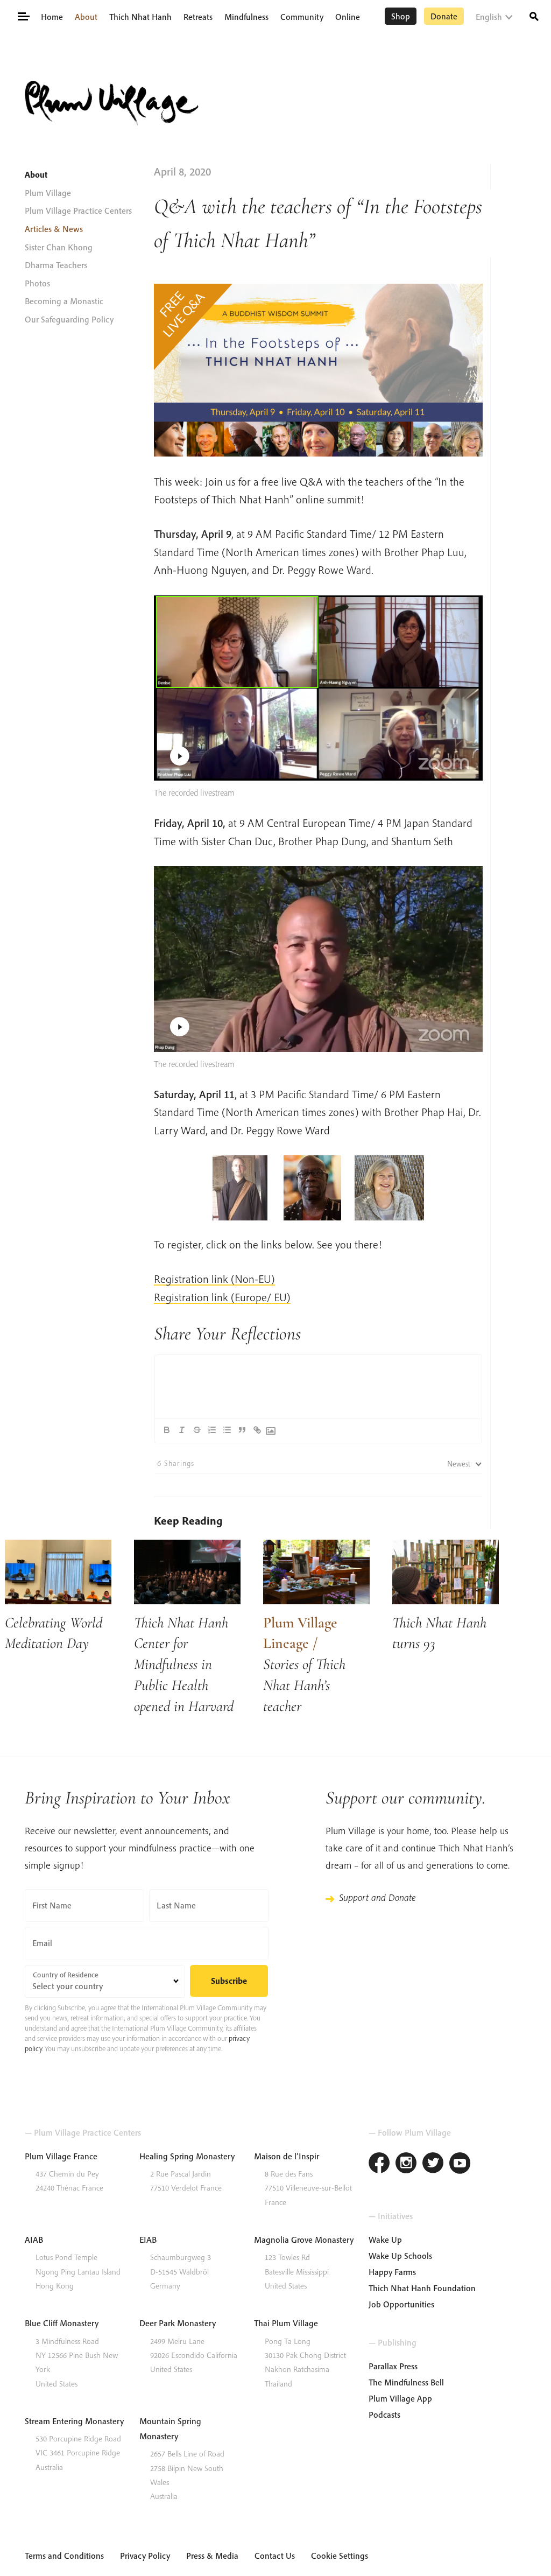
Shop (401, 16)
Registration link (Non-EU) (214, 1279)
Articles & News (54, 229)
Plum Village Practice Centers (78, 210)
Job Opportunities (401, 2304)
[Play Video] (319, 688)
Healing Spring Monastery (187, 2156)
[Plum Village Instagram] (406, 2164)
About (86, 17)
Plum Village (48, 193)
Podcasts (384, 2414)
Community (302, 17)
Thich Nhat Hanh (140, 17)
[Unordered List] (227, 1430)
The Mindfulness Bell (406, 2382)
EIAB (148, 2240)
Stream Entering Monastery (74, 2421)
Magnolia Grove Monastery (304, 2240)
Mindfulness (246, 17)
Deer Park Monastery (178, 2323)
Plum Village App (400, 2398)
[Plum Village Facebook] (379, 2164)
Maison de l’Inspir (287, 2156)
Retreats (198, 17)
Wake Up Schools (400, 2256)
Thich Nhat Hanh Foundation (422, 2288)
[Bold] (167, 1430)
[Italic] (182, 1430)
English (489, 17)
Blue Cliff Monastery (62, 2323)
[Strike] (197, 1430)
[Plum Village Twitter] (433, 2164)
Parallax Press (393, 2366)
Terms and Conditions (64, 2556)
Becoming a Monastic (64, 301)
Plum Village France (61, 2156)
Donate (444, 16)
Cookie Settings (340, 2556)
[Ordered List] (212, 1430)
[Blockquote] (242, 1430)
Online (348, 17)
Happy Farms (392, 2272)
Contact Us (275, 2556)
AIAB (34, 2240)
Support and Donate (377, 1897)
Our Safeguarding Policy (69, 319)
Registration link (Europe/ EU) (222, 1297)
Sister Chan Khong (59, 247)
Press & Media (212, 2556)
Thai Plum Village (286, 2323)
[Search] (534, 15)
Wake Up (385, 2240)
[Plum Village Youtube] (460, 2164)
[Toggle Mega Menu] (23, 16)
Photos (37, 283)
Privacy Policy (145, 2556)
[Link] (257, 1430)
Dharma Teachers (56, 265)
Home (52, 17)
